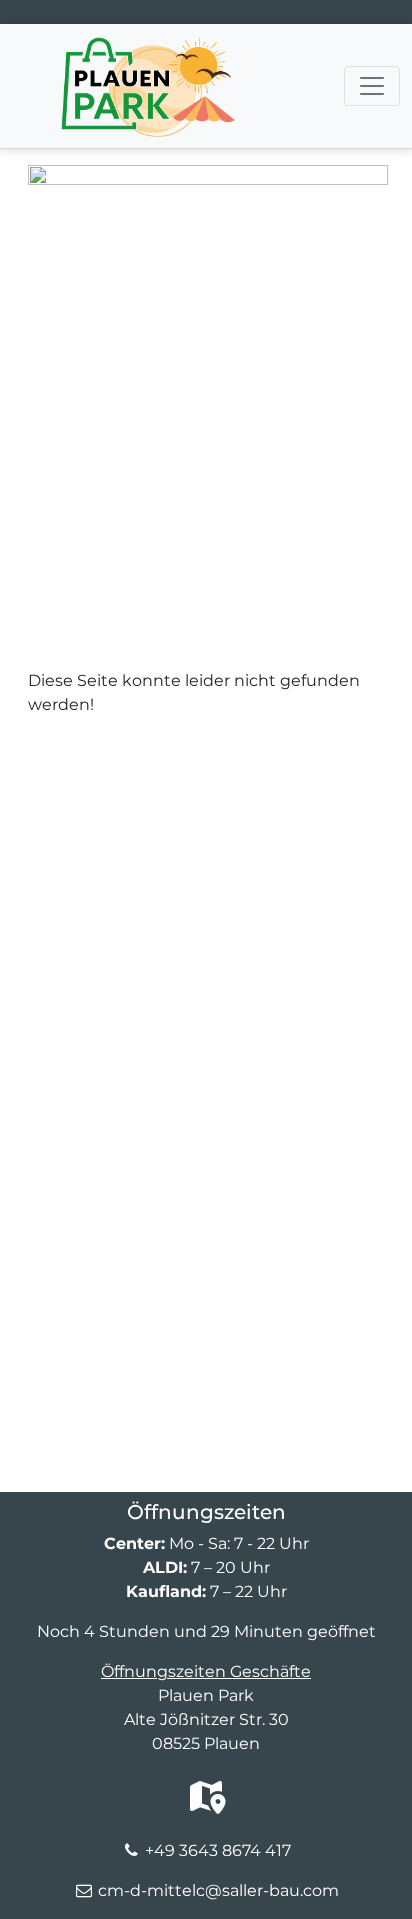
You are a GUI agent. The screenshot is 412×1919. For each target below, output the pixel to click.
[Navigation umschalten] (372, 86)
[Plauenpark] (148, 49)
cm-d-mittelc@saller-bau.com (218, 1890)
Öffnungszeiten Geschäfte (206, 1671)
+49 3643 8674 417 (218, 1850)
